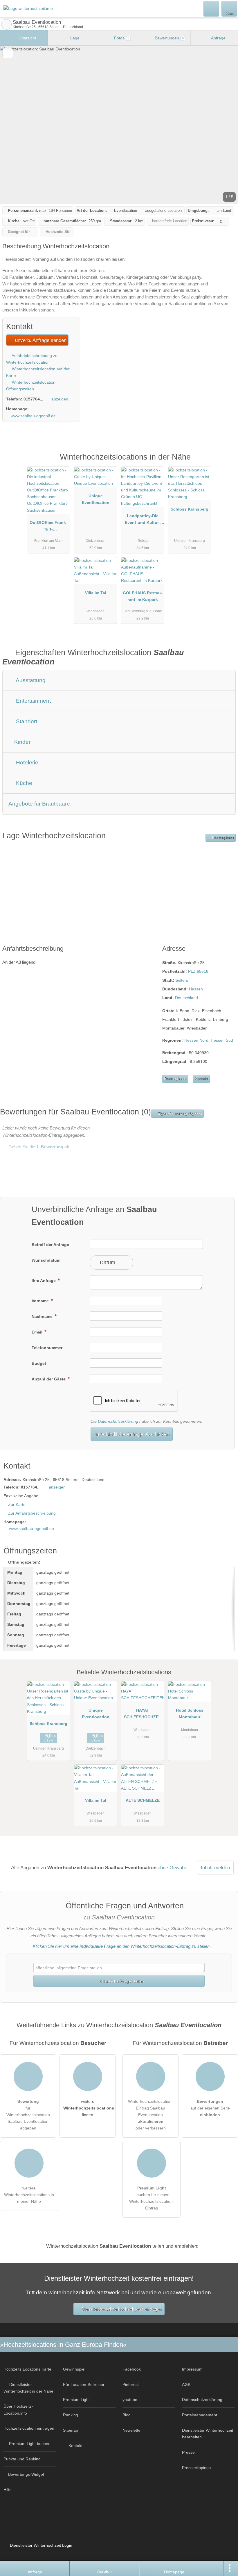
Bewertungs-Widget (26, 2474)
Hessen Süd (222, 1040)
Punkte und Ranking (22, 2459)
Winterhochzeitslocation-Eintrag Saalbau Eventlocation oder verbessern (150, 2115)
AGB (186, 2384)
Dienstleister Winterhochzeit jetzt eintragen (121, 2309)
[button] (119, 125)
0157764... (33, 399)
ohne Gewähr (172, 1868)
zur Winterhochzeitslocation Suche (6, 24)
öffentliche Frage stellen (121, 1981)
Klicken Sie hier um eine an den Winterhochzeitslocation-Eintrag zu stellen (121, 1946)
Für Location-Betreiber (84, 2384)
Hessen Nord (196, 1040)
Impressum (192, 2369)
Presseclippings (196, 2468)
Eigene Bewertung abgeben (179, 1114)
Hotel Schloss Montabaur (190, 1714)
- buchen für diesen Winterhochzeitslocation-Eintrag (152, 2198)
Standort (26, 721)
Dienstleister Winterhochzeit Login (40, 2545)
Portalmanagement (200, 2415)
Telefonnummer (47, 1348)
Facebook (132, 2369)
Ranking (71, 2415)
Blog (127, 2415)
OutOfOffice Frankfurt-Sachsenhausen (48, 527)
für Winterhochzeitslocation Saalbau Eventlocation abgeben (28, 2115)
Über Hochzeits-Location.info (18, 2410)
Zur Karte (17, 1504)
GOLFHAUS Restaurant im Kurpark (143, 596)
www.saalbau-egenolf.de (33, 416)
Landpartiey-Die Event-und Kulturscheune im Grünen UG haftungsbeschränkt (143, 520)
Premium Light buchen (30, 2444)
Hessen (196, 989)
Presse (188, 2452)
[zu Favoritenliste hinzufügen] (8, 53)
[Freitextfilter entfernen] (212, 8)
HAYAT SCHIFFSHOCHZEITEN (143, 1715)
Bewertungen (169, 38)
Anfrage (218, 38)
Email (38, 1332)
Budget (39, 1363)
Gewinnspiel (74, 2369)
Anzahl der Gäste (49, 1379)
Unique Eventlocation (96, 499)
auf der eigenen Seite (210, 2108)
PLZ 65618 (198, 971)
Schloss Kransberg (190, 509)
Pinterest (131, 2384)
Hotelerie (26, 763)
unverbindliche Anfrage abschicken (131, 1434)
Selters (182, 980)
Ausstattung (30, 680)
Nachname (43, 1316)
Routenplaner (223, 838)
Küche (23, 783)
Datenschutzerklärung (118, 1421)
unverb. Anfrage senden (40, 340)
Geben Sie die (39, 1147)
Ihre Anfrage (44, 1280)
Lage (74, 38)
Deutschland (186, 998)
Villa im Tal (96, 593)
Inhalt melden (215, 1868)
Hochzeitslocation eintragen (29, 2428)
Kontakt (201, 1079)
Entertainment (33, 701)
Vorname (41, 1301)
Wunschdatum (46, 1260)
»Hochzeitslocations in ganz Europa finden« (63, 2345)
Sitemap (71, 2430)
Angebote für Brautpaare (39, 804)
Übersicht (27, 38)
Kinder (22, 742)
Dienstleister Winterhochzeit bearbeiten (208, 2434)
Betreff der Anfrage (50, 1245)
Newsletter (132, 2430)
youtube (130, 2400)
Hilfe (8, 2490)
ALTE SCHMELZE (143, 1800)
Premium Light (226, 463)
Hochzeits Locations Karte (27, 2369)
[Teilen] (216, 2568)
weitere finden (89, 2108)
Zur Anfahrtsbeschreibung (32, 1513)
